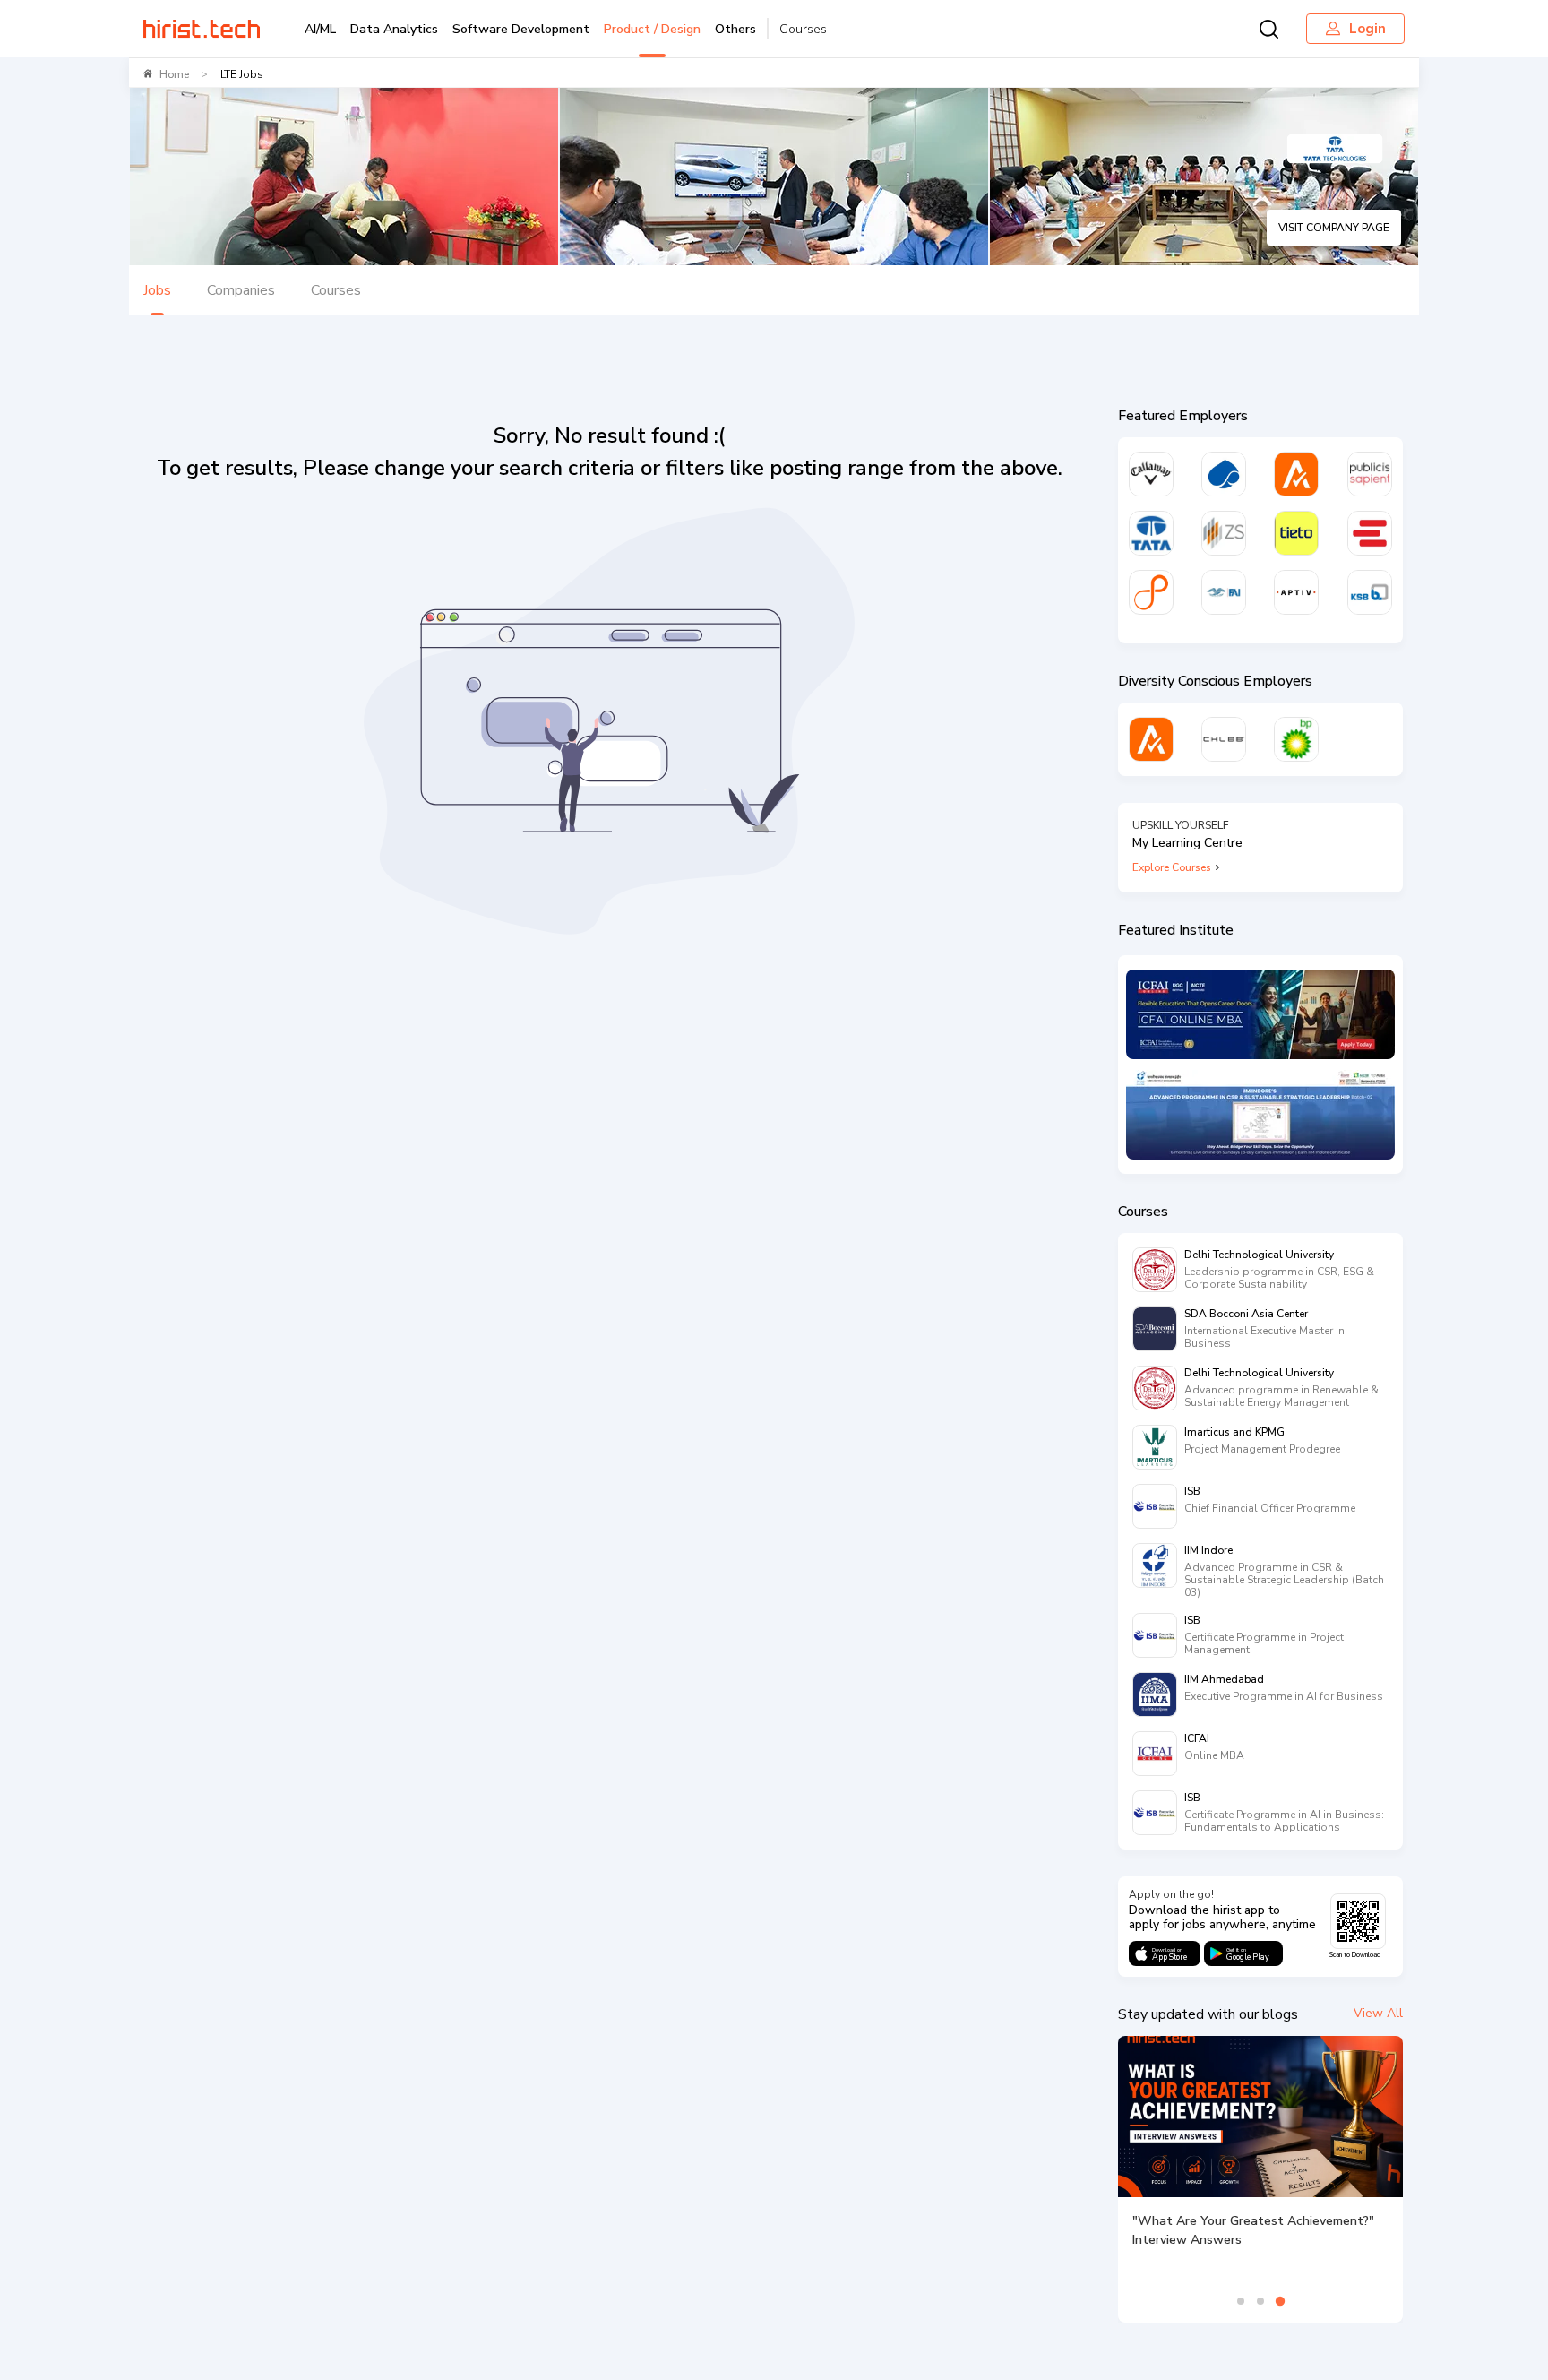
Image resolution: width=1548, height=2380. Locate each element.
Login (1367, 29)
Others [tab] (735, 29)
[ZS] (1224, 533)
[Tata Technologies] (1151, 533)
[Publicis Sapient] (1370, 474)
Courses (803, 29)
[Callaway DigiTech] (1151, 474)
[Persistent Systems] (1151, 592)
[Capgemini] (1224, 474)
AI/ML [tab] (320, 29)
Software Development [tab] (521, 29)
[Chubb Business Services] (1224, 739)
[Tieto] (1296, 533)
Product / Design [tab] (652, 29)
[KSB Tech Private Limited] (1370, 592)
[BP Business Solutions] (1296, 739)
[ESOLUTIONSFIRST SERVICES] (1370, 533)
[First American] (1224, 592)
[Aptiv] (1296, 592)
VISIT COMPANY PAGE (1334, 228)
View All (1378, 2013)
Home (174, 74)
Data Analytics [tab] (394, 29)
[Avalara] (1296, 474)
